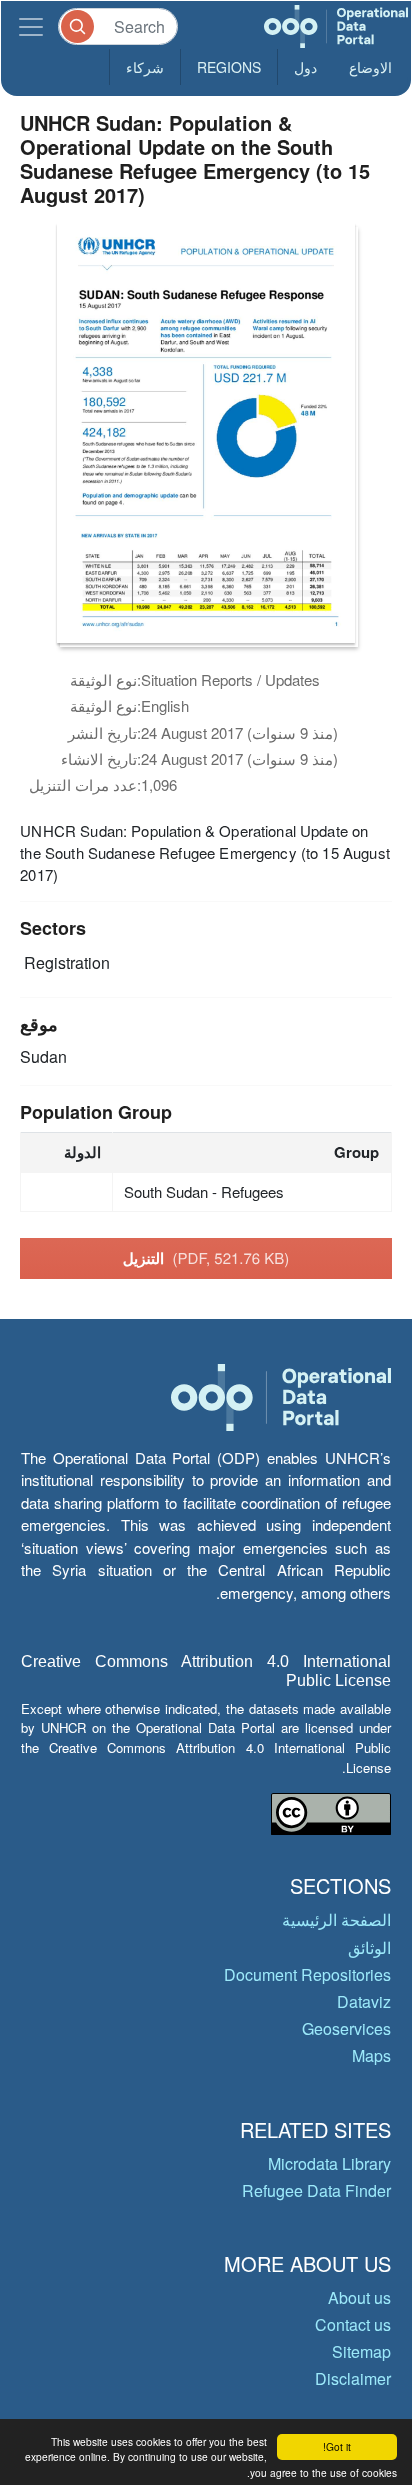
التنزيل (206, 1258)
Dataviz (364, 2001)
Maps (371, 2055)
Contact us (353, 2324)
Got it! (337, 2446)
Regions (229, 67)
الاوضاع (370, 67)
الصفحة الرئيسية (336, 1919)
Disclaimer (353, 2378)
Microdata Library (329, 2163)
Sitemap (361, 2351)
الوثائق (369, 1947)
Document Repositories (307, 1974)
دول (305, 67)
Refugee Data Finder (316, 2190)
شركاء (145, 67)
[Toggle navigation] (31, 26)
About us (359, 2297)
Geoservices (346, 2028)
